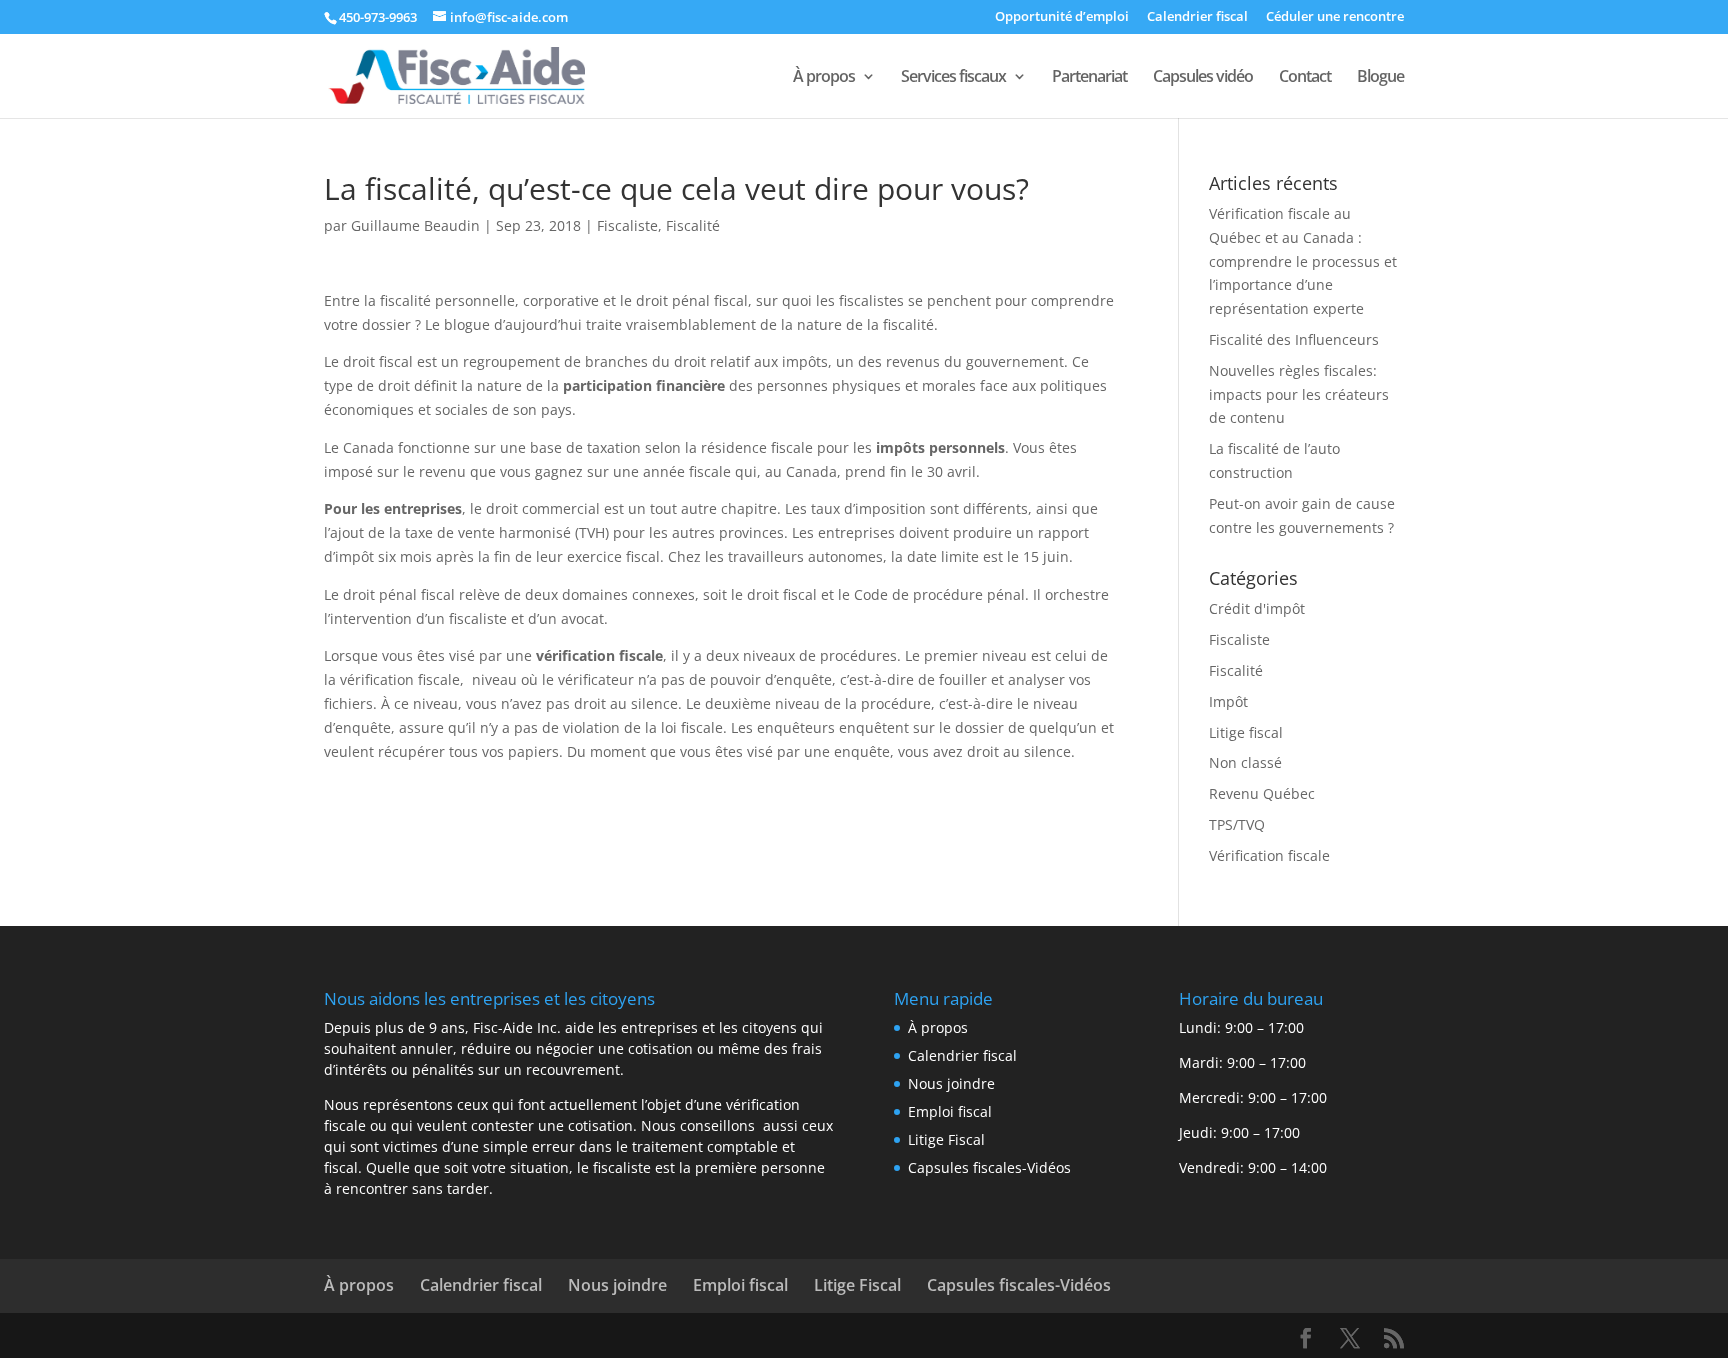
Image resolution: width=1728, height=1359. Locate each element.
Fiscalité (693, 225)
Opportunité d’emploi (1062, 17)
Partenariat (1089, 78)
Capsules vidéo (1203, 78)
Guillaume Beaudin (415, 225)
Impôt (1228, 701)
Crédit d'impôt (1257, 608)
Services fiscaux (953, 78)
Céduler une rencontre (1335, 17)
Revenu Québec (1262, 793)
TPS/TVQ (1237, 824)
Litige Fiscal (946, 1139)
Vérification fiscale (1269, 855)
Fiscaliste (627, 225)
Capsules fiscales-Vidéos (989, 1167)
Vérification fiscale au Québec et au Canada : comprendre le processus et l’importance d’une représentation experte (1303, 261)
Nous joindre (951, 1083)
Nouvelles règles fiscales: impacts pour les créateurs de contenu (1299, 394)
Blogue (1380, 78)
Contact (1305, 78)
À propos (824, 78)
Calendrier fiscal (1197, 17)
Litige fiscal (1246, 732)
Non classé (1245, 762)
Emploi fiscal (950, 1111)
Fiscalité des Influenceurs (1294, 339)
